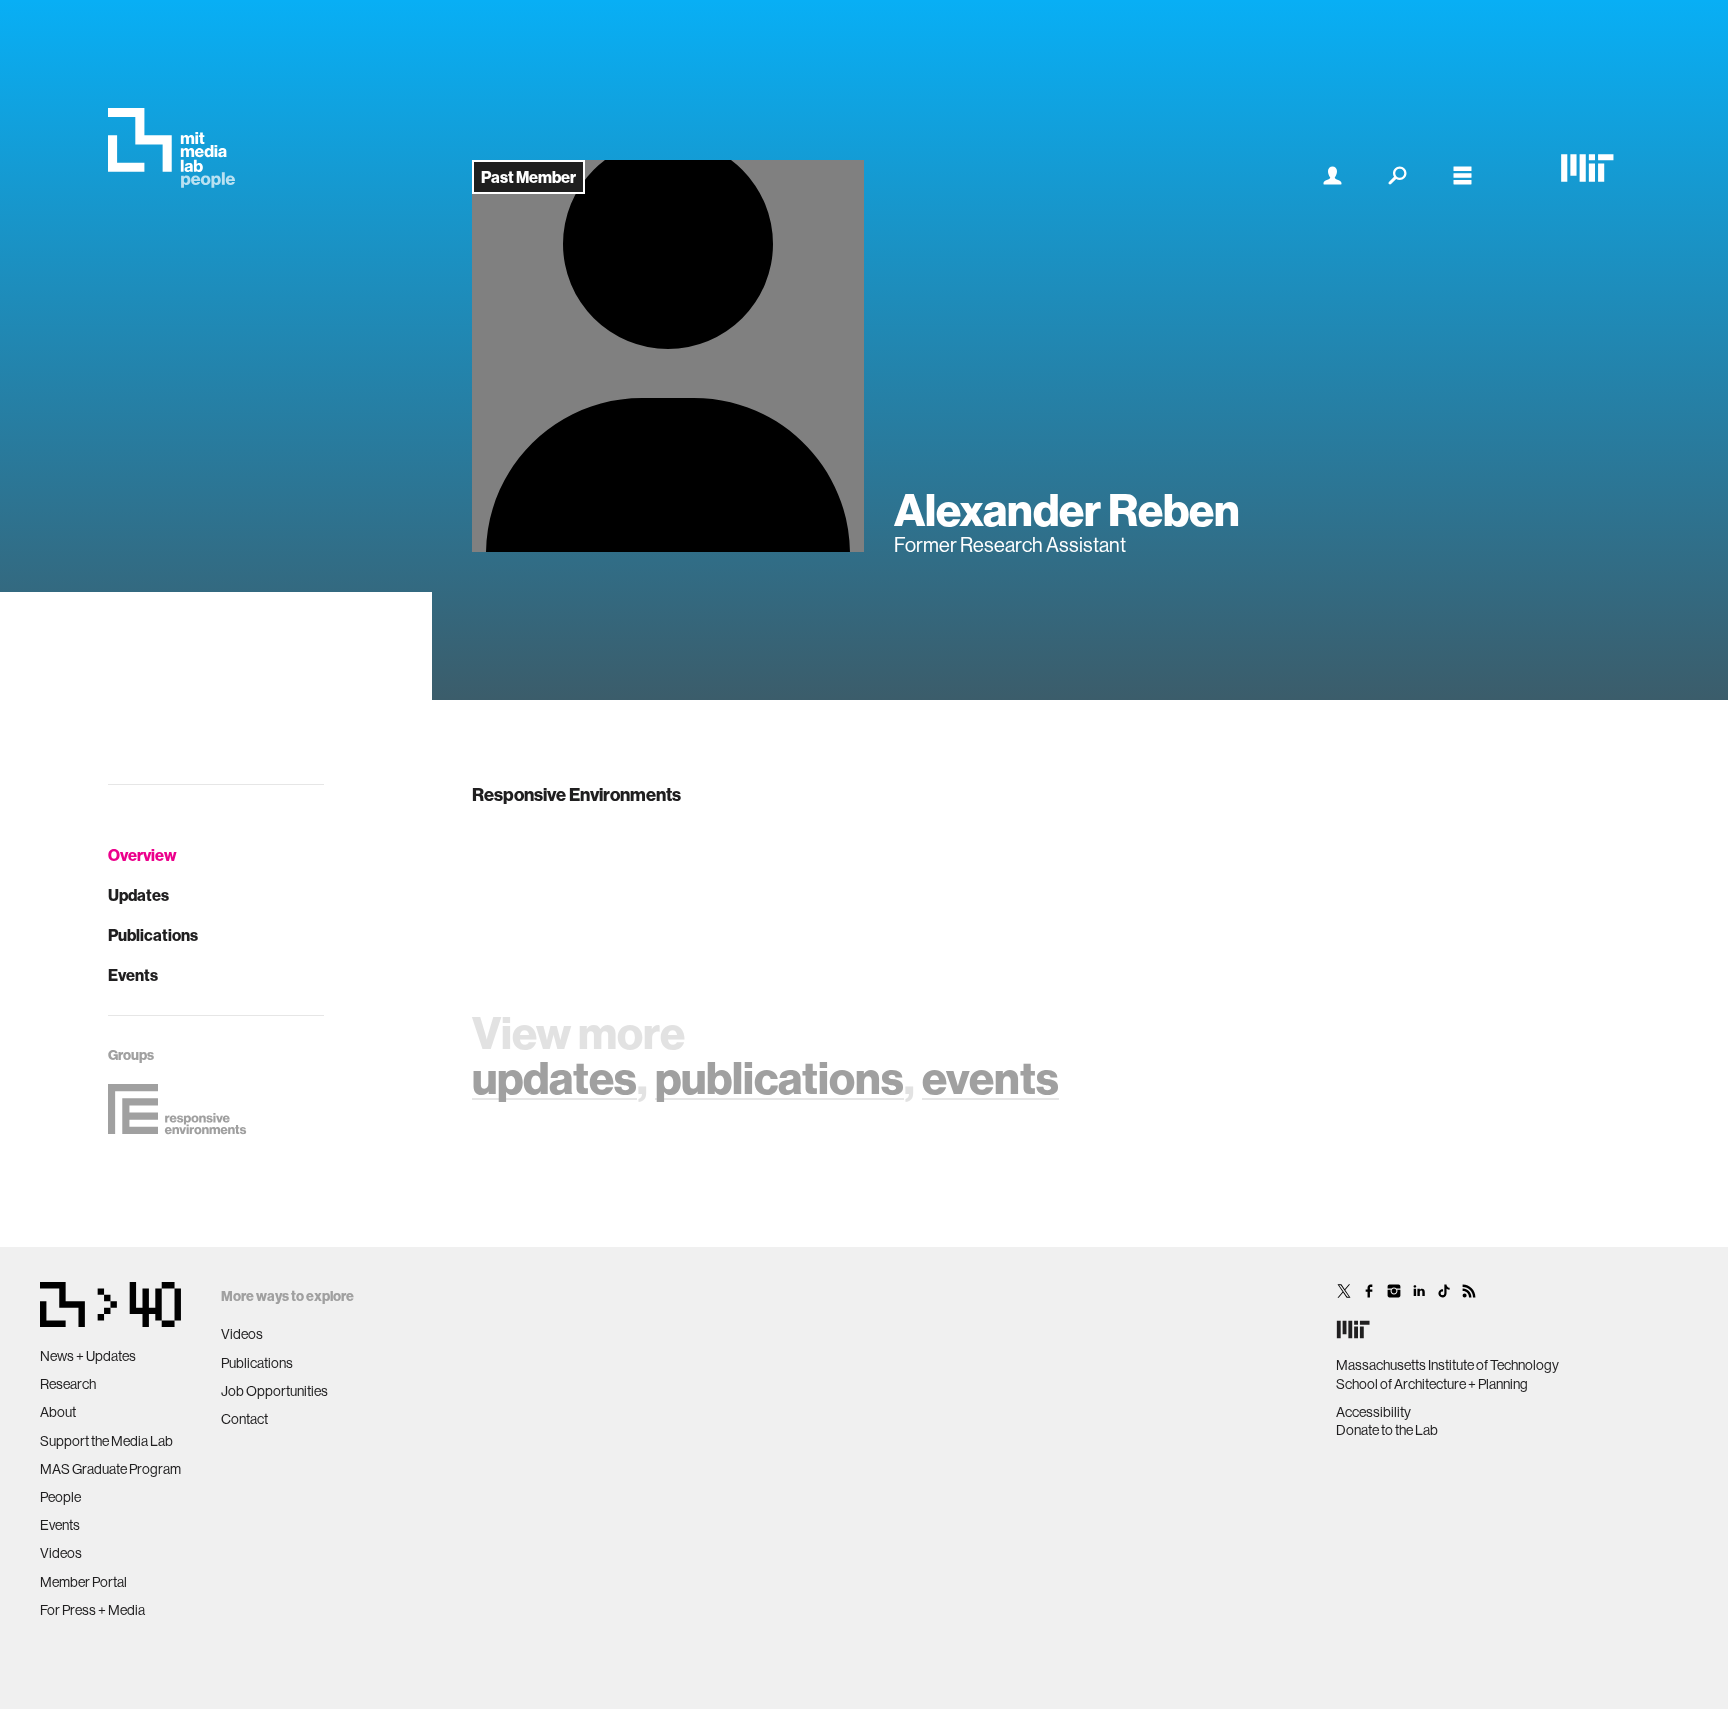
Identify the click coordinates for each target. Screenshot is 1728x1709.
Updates (138, 895)
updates (554, 1077)
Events (133, 975)
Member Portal (83, 1582)
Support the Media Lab (106, 1441)
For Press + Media (92, 1610)
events (990, 1077)
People (60, 1497)
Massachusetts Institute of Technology (1447, 1365)
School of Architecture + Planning (1432, 1384)
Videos (61, 1553)
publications (779, 1077)
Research (68, 1384)
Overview (142, 855)
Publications (153, 935)
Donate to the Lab (1387, 1430)
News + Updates (88, 1356)
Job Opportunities (274, 1391)
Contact (244, 1419)
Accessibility (1373, 1412)
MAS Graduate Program (110, 1469)
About (58, 1412)
